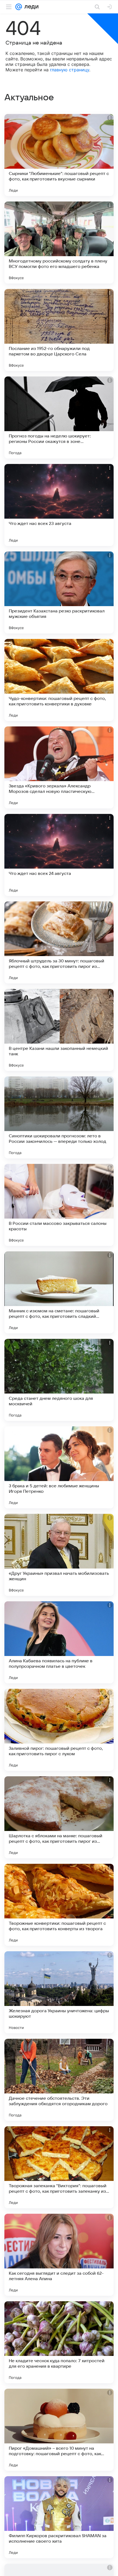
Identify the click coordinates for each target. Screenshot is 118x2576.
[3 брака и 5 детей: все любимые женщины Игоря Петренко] (59, 1467)
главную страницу (70, 70)
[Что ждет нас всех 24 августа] (59, 855)
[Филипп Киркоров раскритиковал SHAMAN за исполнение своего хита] (59, 2517)
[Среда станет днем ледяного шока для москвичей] (59, 1380)
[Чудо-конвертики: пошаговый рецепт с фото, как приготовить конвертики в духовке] (59, 680)
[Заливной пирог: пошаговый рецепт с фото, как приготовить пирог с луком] (59, 1730)
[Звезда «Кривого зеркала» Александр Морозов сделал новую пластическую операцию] (59, 767)
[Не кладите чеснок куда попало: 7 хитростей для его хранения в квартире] (59, 2342)
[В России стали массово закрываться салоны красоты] (59, 1205)
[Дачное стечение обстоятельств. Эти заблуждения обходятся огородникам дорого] (59, 2080)
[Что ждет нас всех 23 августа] (59, 505)
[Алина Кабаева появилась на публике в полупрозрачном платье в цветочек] (59, 1642)
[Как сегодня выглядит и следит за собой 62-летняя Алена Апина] (59, 2255)
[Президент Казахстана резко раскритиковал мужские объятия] (59, 592)
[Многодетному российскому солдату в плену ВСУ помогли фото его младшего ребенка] (59, 243)
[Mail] (19, 7)
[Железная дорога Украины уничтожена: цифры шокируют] (59, 1992)
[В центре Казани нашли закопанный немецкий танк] (59, 1030)
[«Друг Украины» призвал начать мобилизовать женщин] (59, 1555)
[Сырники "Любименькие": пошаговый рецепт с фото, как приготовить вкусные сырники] (59, 155)
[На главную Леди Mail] (30, 7)
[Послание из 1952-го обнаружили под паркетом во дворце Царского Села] (59, 330)
